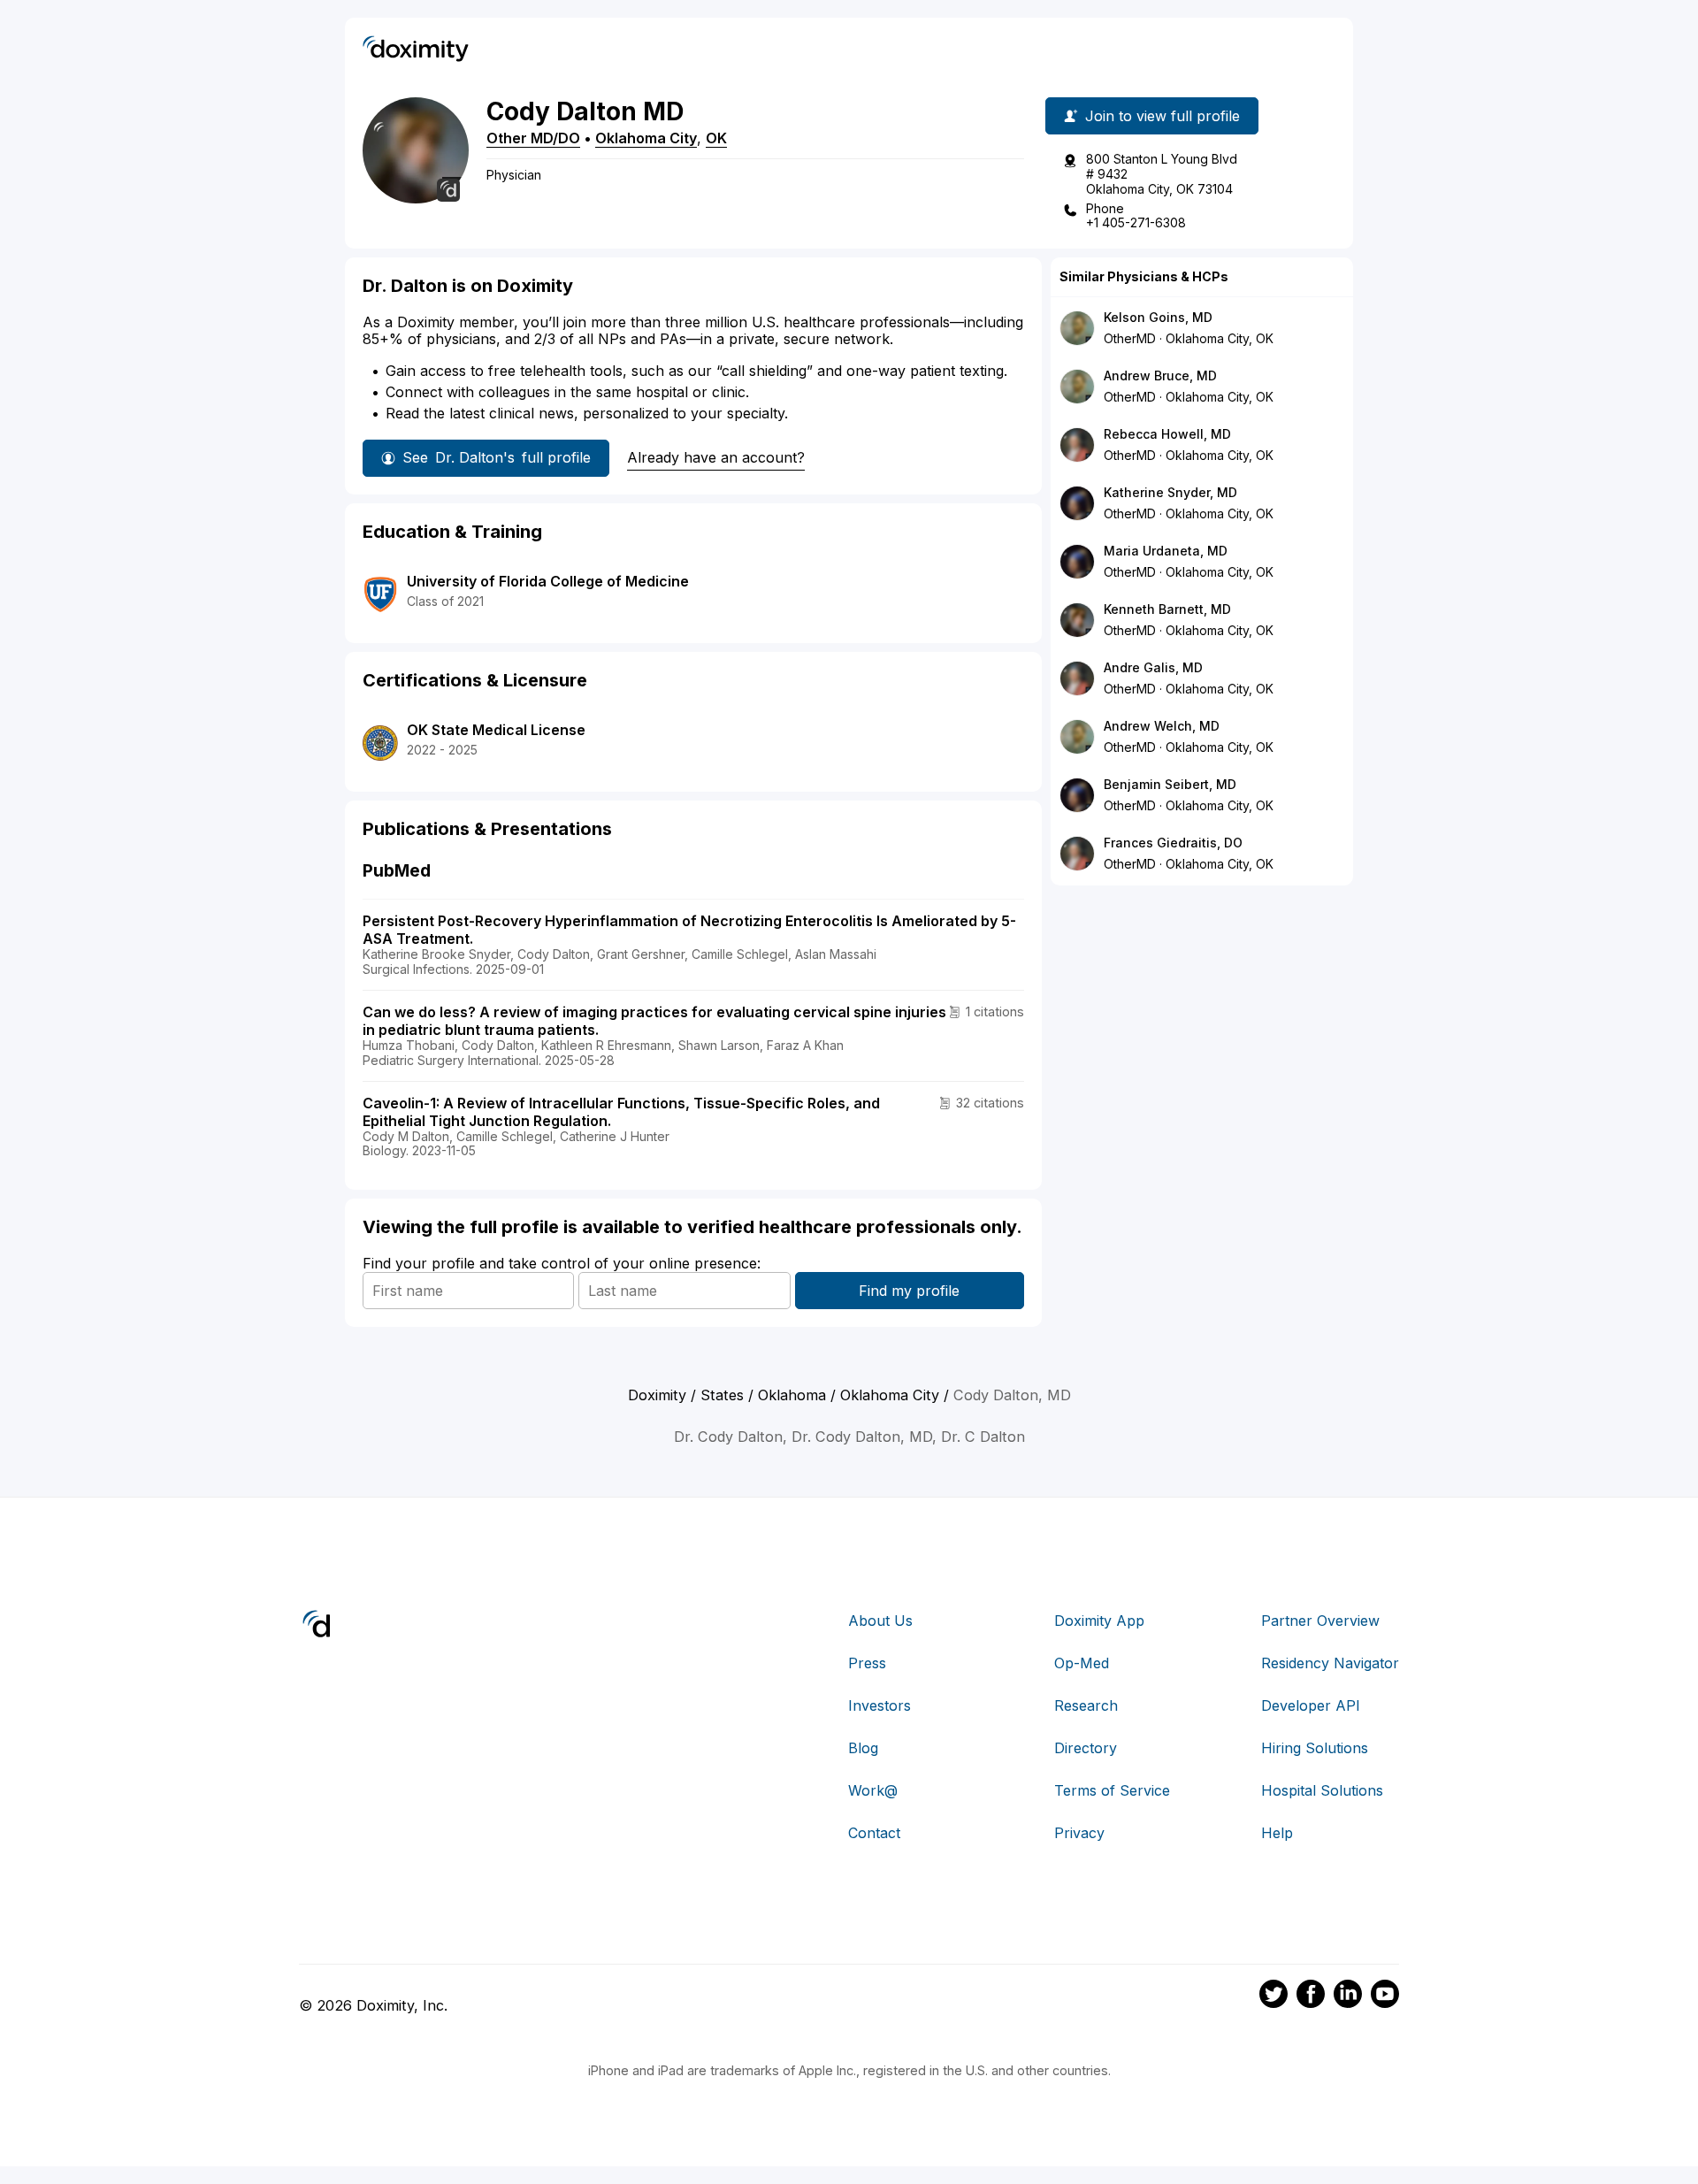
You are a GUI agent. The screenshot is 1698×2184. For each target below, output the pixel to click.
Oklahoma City (646, 138)
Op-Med (1082, 1663)
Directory (1086, 1748)
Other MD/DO (533, 138)
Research (1086, 1705)
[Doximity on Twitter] (1273, 1996)
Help (1277, 1833)
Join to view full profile (1163, 116)
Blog (863, 1748)
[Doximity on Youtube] (1385, 1996)
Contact (874, 1833)
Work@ (873, 1790)
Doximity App (1099, 1621)
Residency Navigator (1330, 1663)
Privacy (1079, 1833)
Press (867, 1663)
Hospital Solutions (1322, 1790)
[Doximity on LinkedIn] (1348, 1996)
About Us (880, 1621)
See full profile (497, 457)
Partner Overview (1320, 1621)
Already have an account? (716, 457)
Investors (880, 1705)
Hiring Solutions (1315, 1748)
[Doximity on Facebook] (1311, 1996)
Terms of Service (1112, 1790)
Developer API (1311, 1705)
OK (716, 138)
